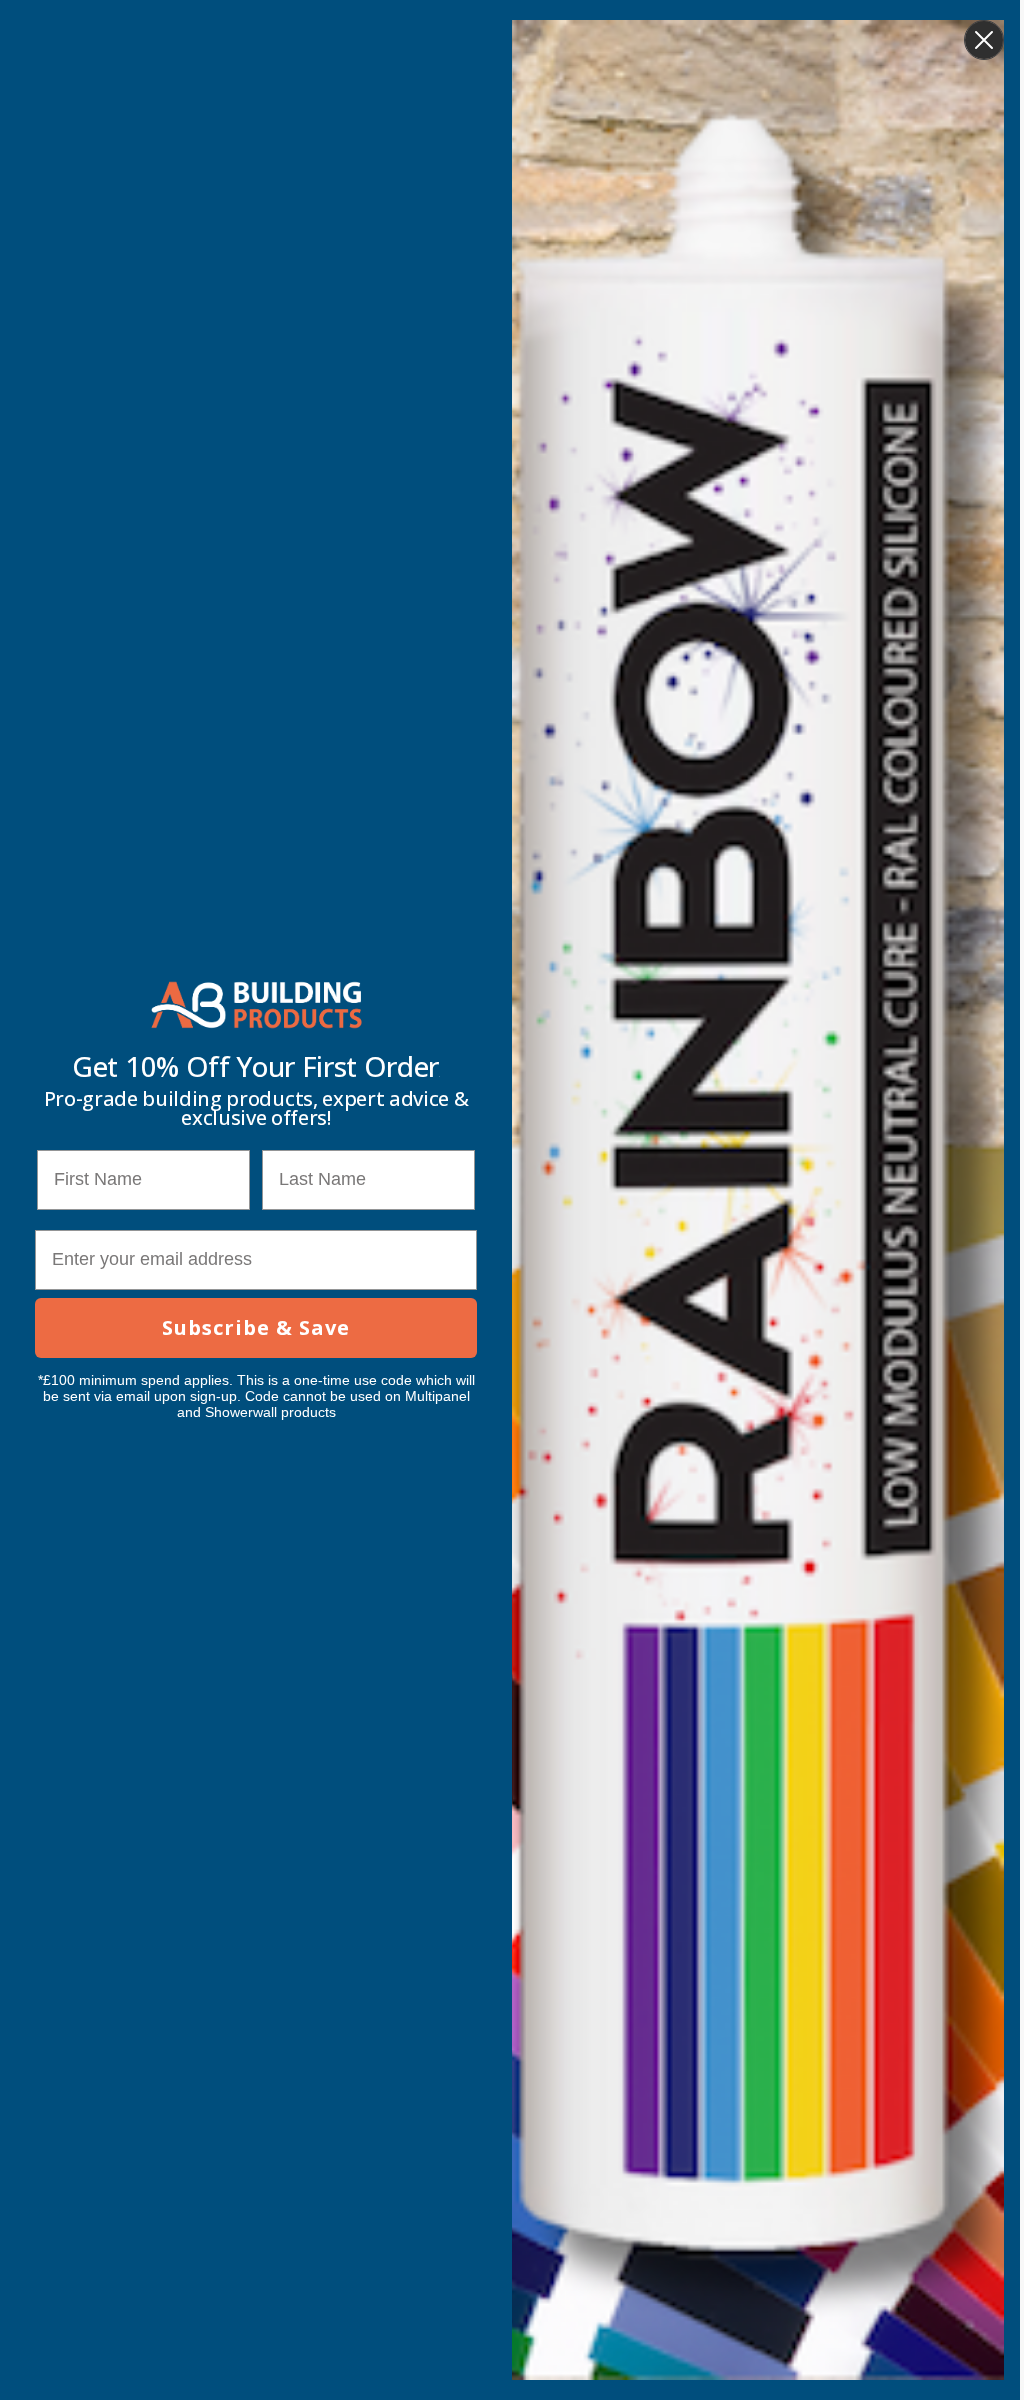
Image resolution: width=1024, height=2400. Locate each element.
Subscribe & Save (256, 1327)
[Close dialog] (984, 40)
